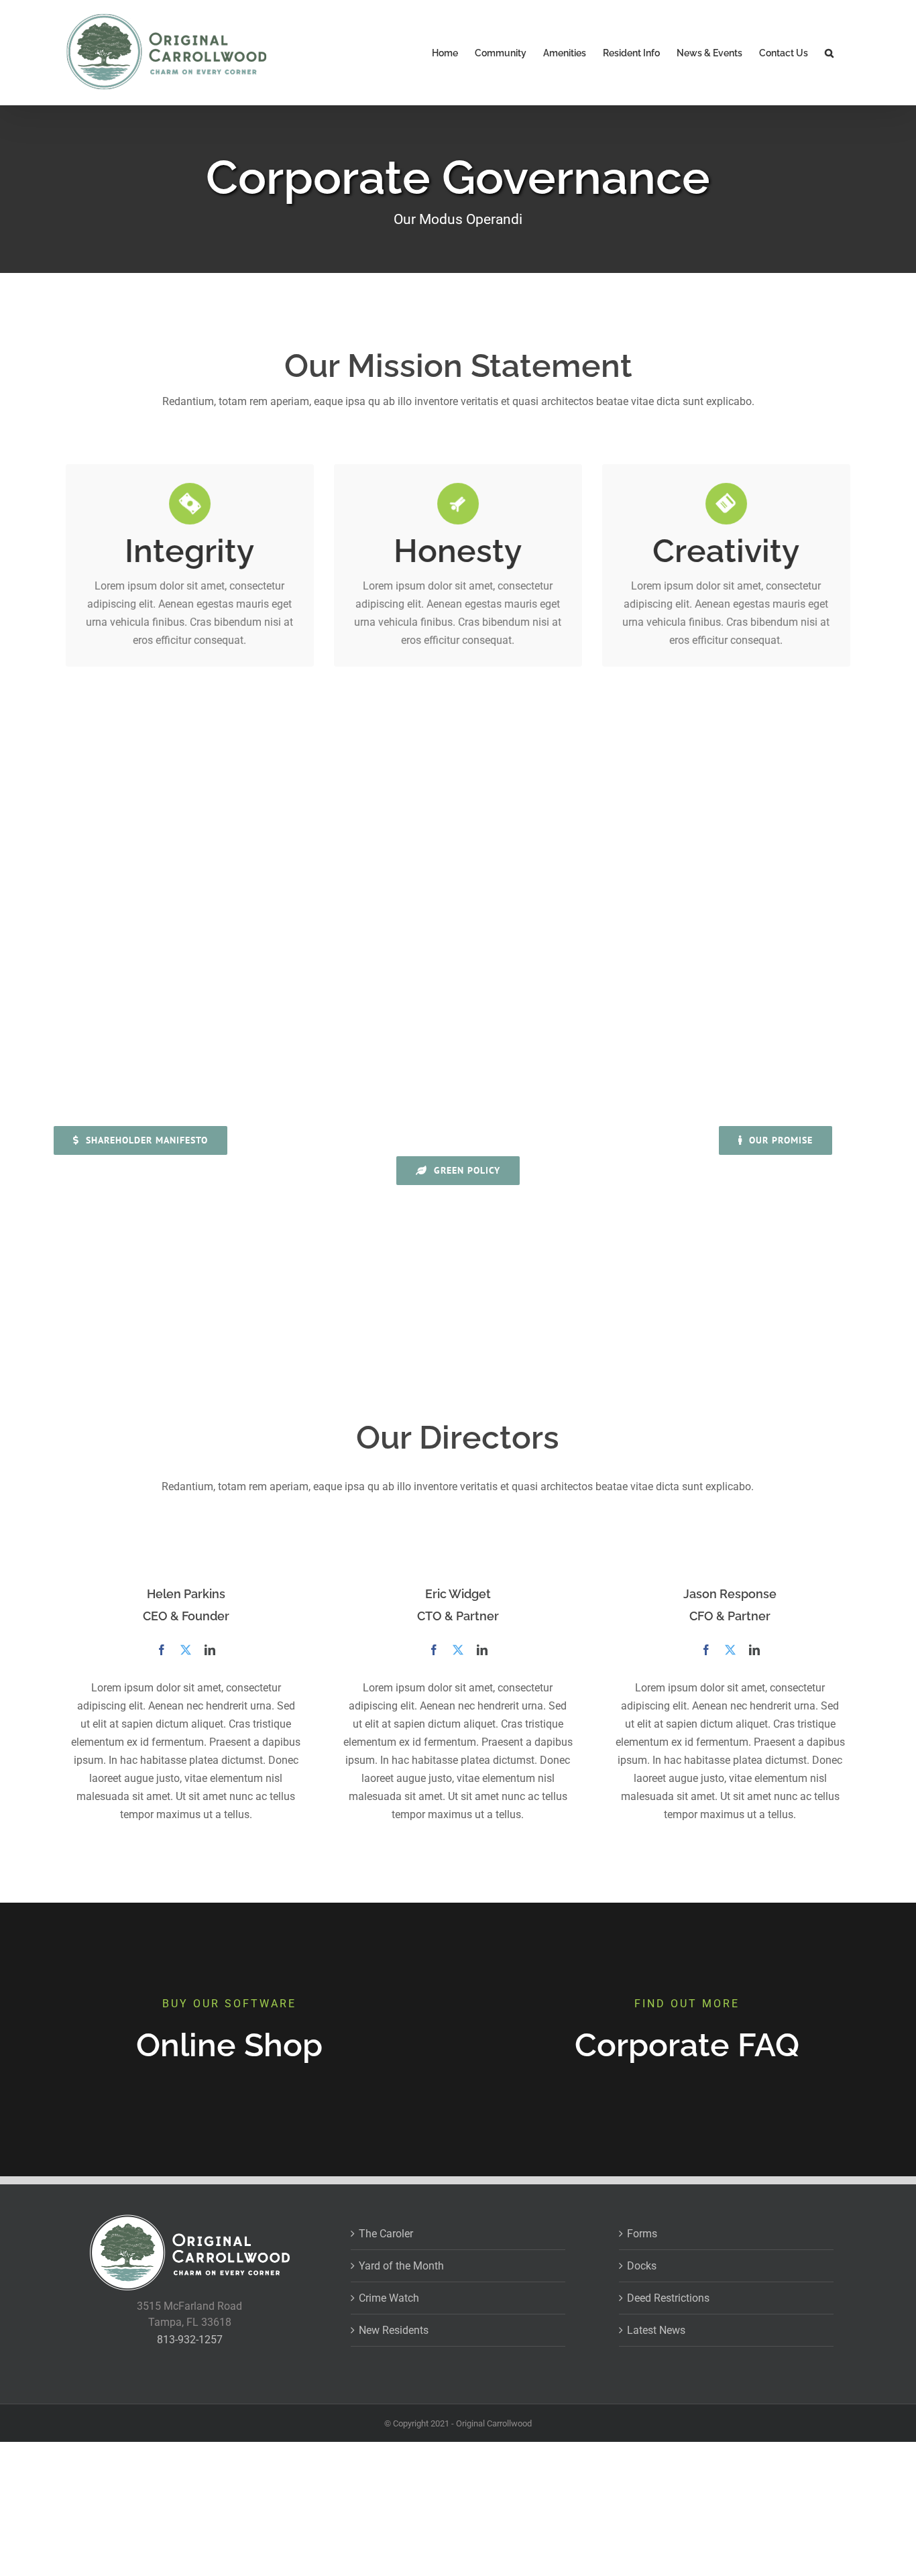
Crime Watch (389, 2298)
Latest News (656, 2330)
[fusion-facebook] (162, 1650)
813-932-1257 (190, 2340)
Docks (642, 2266)
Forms (642, 2234)
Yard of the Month (401, 2266)
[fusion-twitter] (186, 1650)
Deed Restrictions (668, 2298)
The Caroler (386, 2234)
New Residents (394, 2330)
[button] (829, 53)
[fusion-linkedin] (210, 1650)
